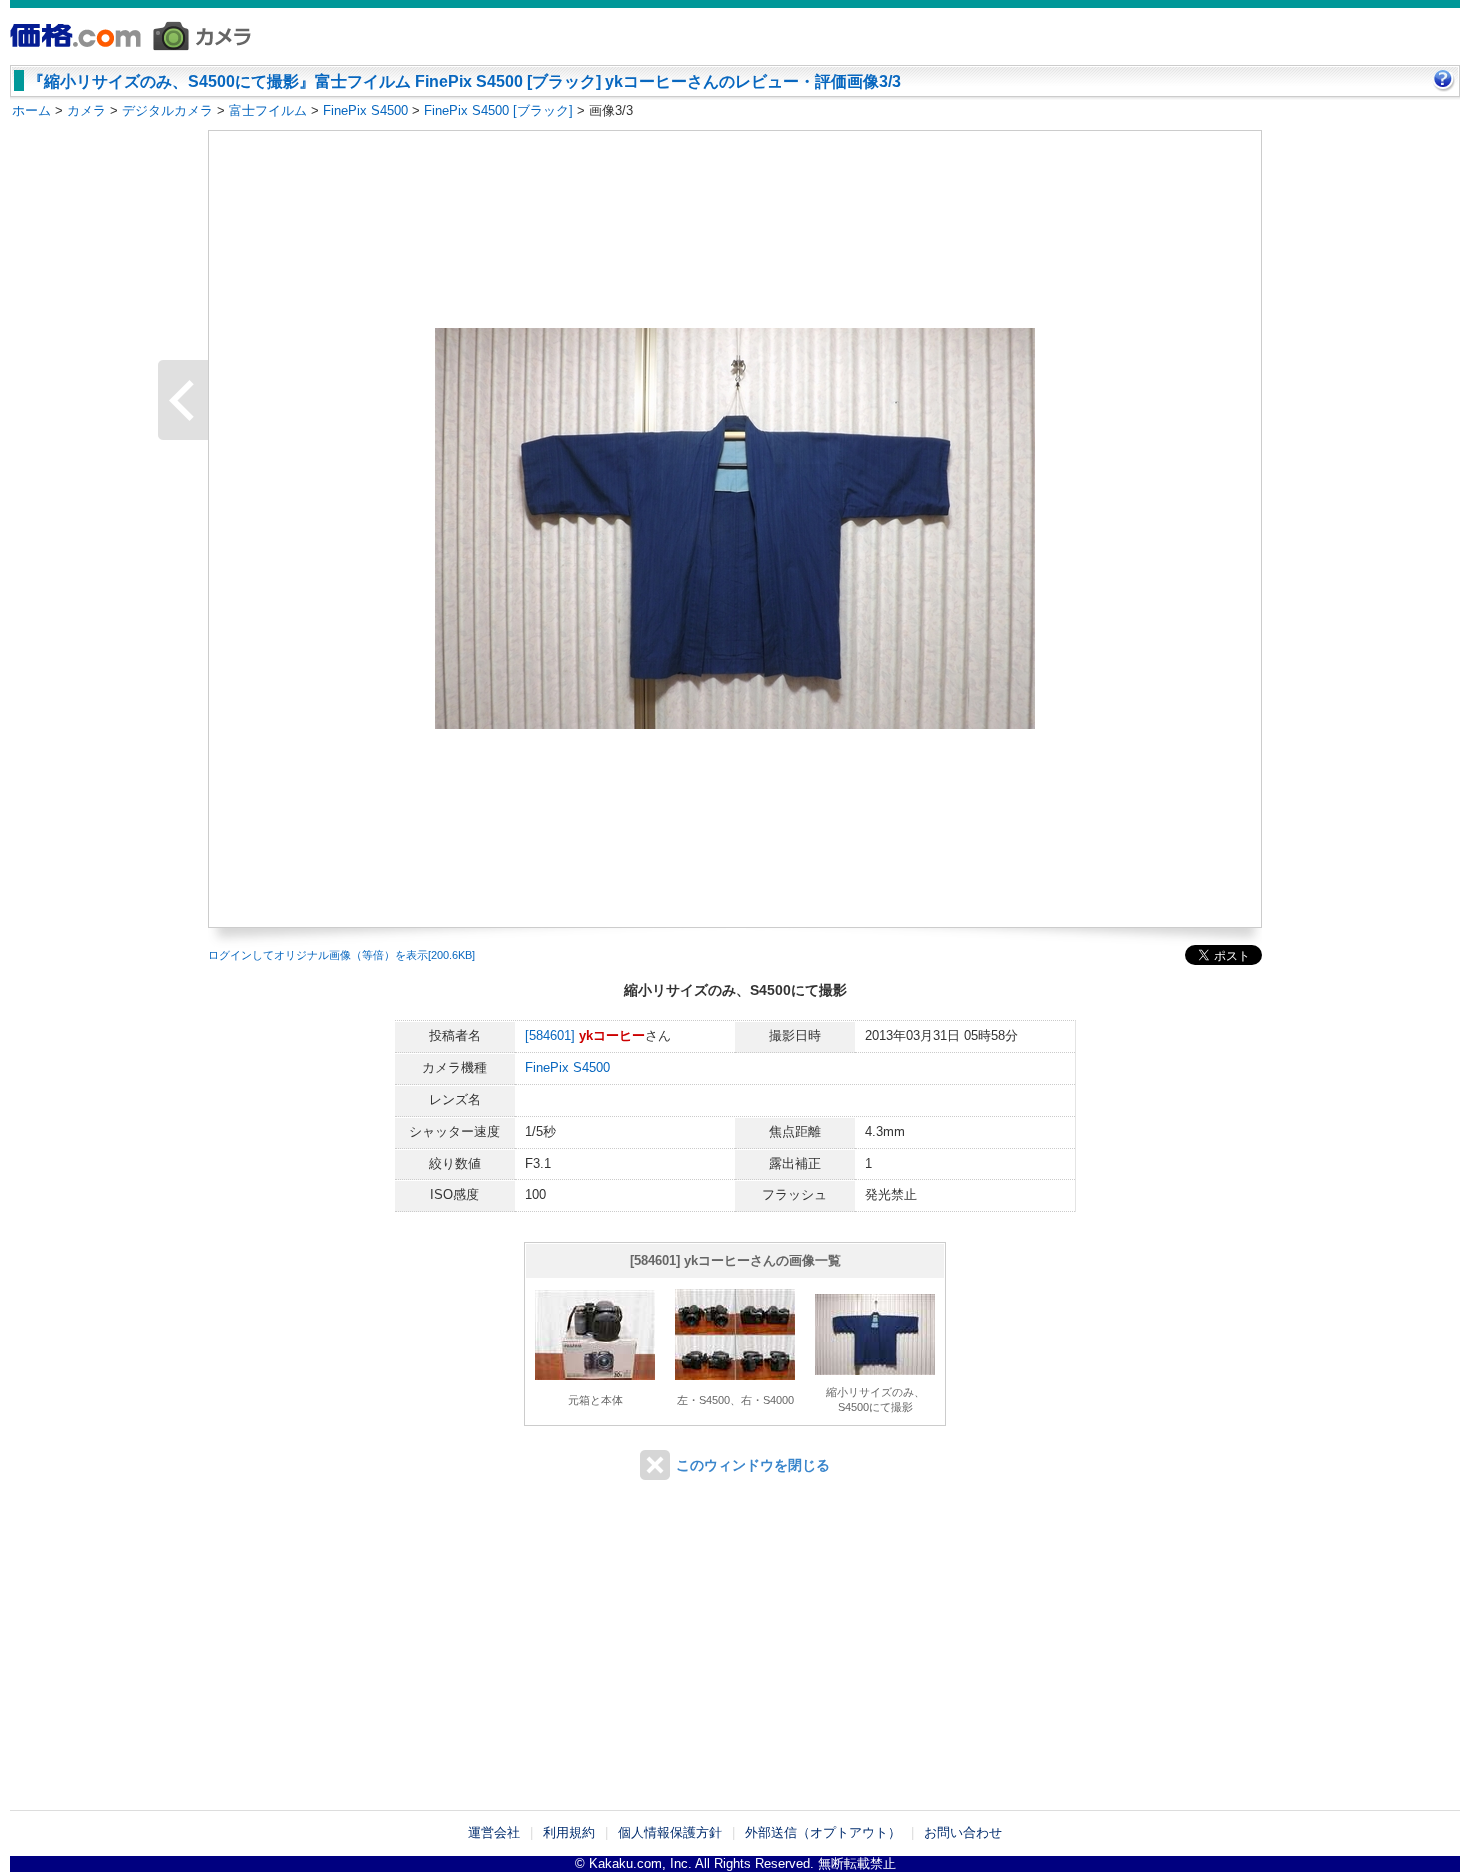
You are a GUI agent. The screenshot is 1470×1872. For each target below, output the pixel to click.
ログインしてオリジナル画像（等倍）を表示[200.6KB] (341, 955)
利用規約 (569, 1832)
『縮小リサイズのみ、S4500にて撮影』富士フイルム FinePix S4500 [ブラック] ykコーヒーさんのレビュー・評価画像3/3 (464, 81)
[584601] (550, 1035)
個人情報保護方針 (670, 1832)
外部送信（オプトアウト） (823, 1832)
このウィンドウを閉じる (753, 1465)
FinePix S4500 (567, 1067)
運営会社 (494, 1832)
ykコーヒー (612, 1035)
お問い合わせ (963, 1832)
